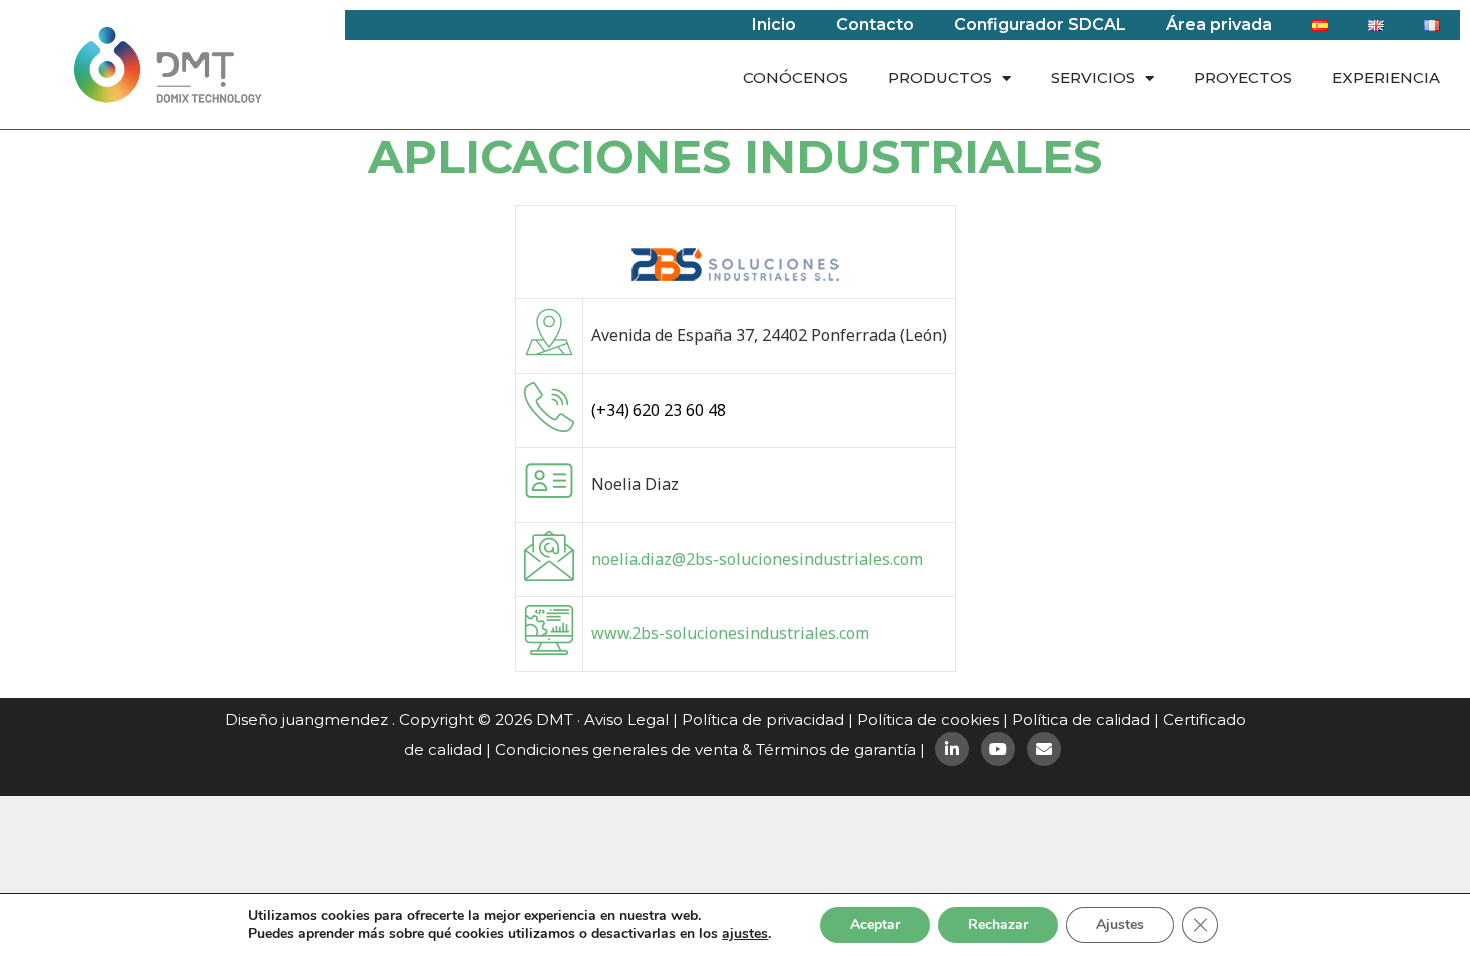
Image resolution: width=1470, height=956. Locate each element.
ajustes (745, 934)
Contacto (875, 24)
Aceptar (875, 924)
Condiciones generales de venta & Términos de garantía (705, 749)
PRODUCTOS (940, 77)
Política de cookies (928, 719)
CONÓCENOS (795, 77)
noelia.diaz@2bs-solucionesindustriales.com (757, 559)
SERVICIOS (1093, 77)
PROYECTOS (1243, 77)
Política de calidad (1081, 719)
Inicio (774, 24)
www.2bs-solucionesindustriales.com (730, 633)
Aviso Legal (626, 719)
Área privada (1219, 24)
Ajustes (1120, 924)
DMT (554, 719)
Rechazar (998, 924)
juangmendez (335, 719)
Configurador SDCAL (1040, 24)
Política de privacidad (763, 719)
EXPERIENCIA (1386, 77)
